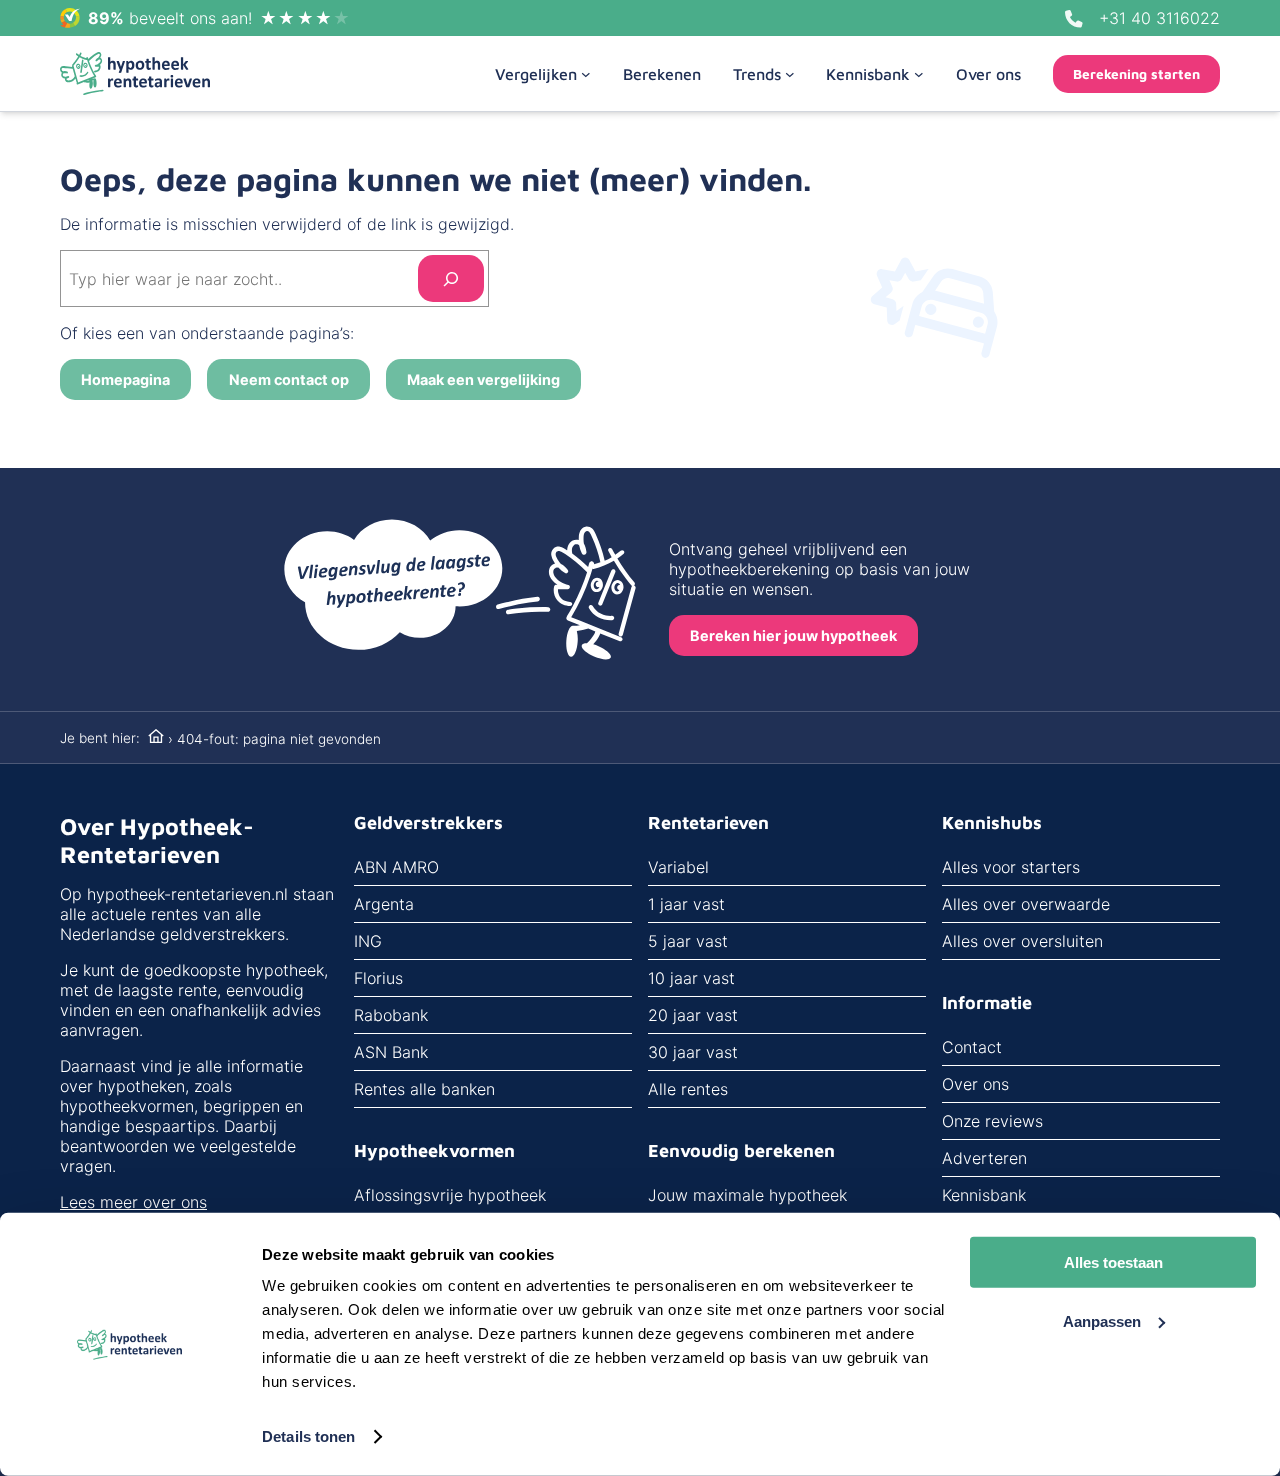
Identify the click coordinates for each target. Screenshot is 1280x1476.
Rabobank (391, 1015)
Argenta (384, 904)
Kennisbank (984, 1195)
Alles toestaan (1113, 1262)
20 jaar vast (693, 1015)
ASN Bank (391, 1052)
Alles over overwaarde (1026, 904)
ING (368, 941)
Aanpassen (1102, 1320)
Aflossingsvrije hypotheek (450, 1195)
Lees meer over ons (133, 1202)
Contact (972, 1047)
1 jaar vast (686, 904)
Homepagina (125, 379)
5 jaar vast (688, 941)
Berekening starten (1136, 74)
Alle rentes (688, 1089)
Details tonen (308, 1436)
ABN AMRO (396, 867)
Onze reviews (992, 1121)
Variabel (678, 867)
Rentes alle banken (424, 1089)
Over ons (975, 1084)
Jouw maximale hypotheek (747, 1195)
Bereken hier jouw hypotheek (793, 635)
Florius (378, 978)
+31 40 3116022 (1159, 18)
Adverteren (984, 1158)
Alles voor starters (1011, 867)
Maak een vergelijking (483, 379)
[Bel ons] (1074, 19)
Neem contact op (289, 379)
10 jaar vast (691, 978)
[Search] (451, 278)
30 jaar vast (693, 1052)
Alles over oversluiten (1022, 941)
